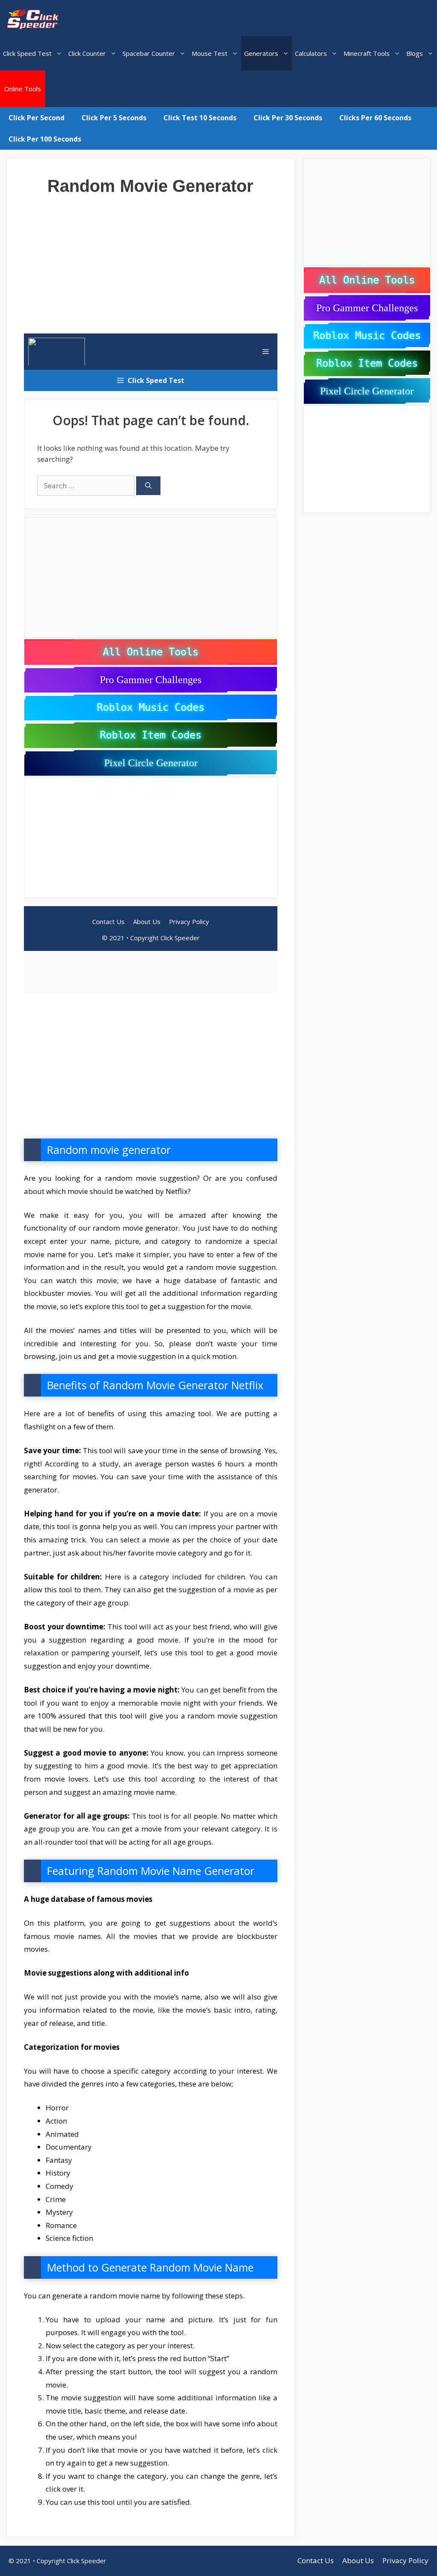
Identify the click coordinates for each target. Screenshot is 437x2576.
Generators (261, 53)
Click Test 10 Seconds (200, 118)
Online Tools (23, 89)
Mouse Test (210, 53)
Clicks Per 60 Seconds (375, 118)
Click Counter (87, 53)
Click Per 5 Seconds (114, 118)
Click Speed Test (27, 53)
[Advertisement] (151, 259)
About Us (358, 2560)
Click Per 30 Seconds (288, 118)
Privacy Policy (405, 2560)
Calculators (311, 53)
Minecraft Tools (367, 53)
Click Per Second (36, 118)
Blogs (415, 53)
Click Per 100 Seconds (45, 139)
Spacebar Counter (149, 53)
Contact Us (316, 2560)
